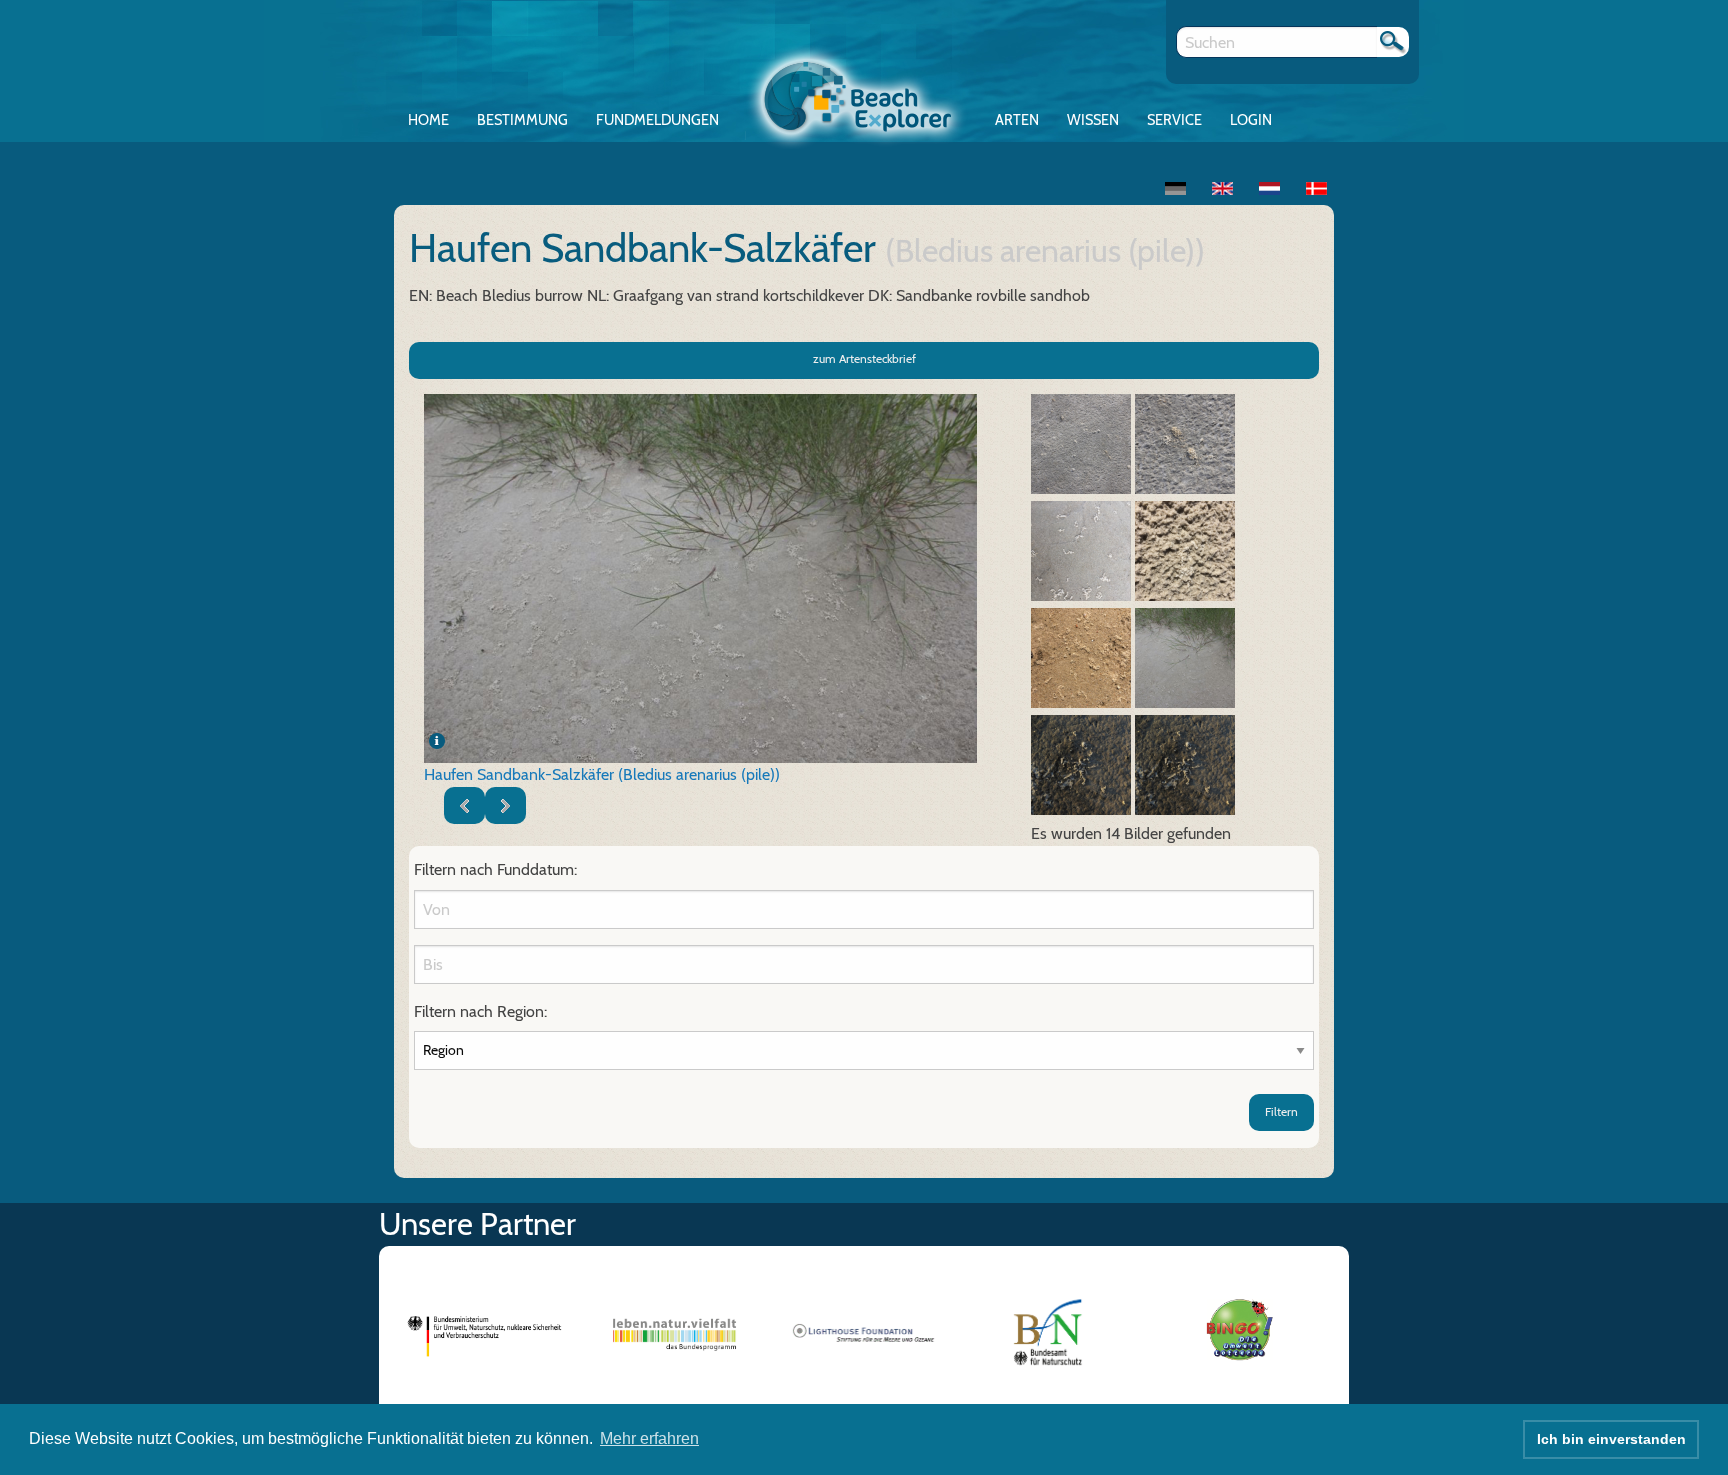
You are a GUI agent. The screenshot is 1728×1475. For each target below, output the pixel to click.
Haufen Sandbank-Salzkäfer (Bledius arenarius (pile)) (602, 774)
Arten (1017, 120)
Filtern (1281, 1111)
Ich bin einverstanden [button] (1611, 1439)
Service (1174, 120)
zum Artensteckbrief (864, 358)
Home (428, 120)
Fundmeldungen (657, 120)
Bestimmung (522, 120)
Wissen (1093, 120)
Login (1251, 120)
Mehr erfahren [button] (649, 1438)
